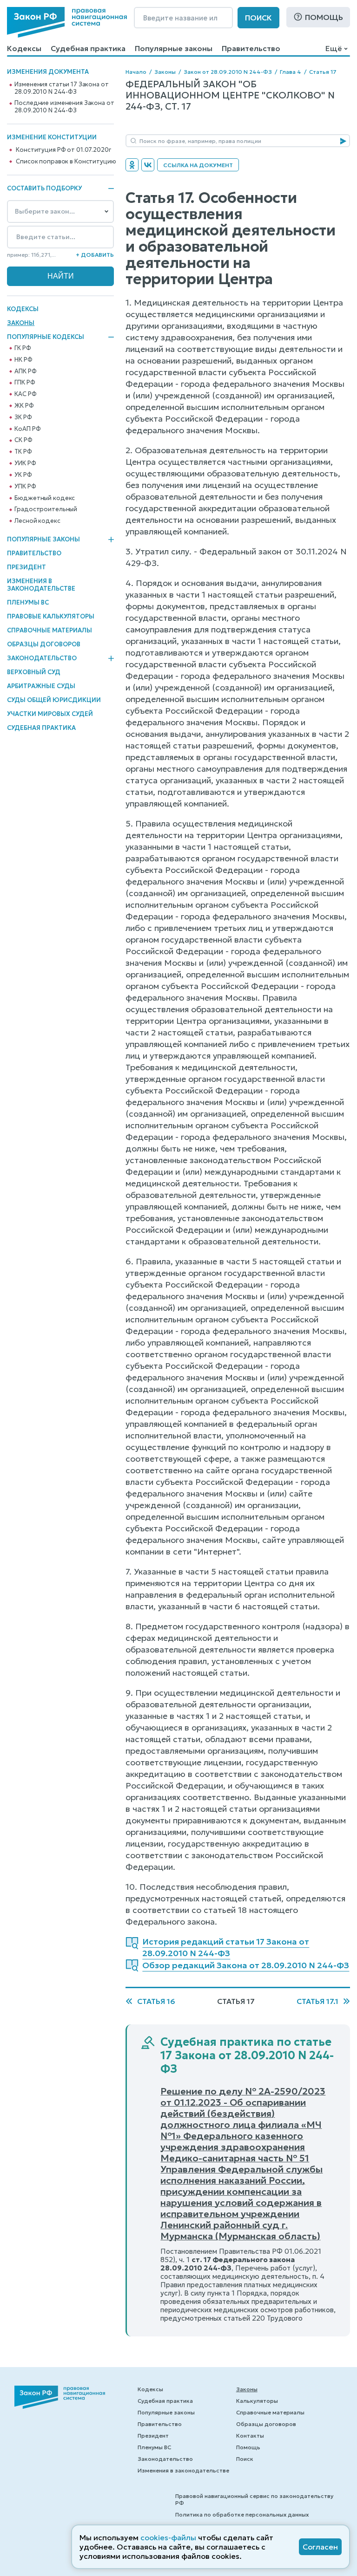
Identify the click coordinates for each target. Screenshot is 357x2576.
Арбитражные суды (41, 686)
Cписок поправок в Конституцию (66, 162)
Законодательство (42, 658)
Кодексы (24, 48)
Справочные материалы (50, 630)
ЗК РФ (23, 417)
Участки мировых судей (50, 714)
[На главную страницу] (67, 22)
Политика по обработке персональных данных (242, 2514)
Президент (26, 567)
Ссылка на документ (198, 165)
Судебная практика (88, 48)
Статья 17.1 (317, 2001)
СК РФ (23, 440)
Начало (136, 72)
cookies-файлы (168, 2537)
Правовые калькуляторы (51, 616)
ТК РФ (23, 452)
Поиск (258, 18)
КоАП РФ (27, 429)
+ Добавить (95, 255)
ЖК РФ (24, 406)
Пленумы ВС (28, 602)
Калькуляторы (257, 2401)
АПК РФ (25, 371)
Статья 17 (323, 72)
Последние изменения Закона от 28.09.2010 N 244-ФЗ (64, 107)
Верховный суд (34, 672)
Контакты (250, 2436)
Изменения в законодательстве (41, 585)
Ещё (334, 48)
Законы (21, 323)
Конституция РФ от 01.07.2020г (63, 150)
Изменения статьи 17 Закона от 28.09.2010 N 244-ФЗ (61, 88)
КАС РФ (25, 394)
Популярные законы (174, 48)
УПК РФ (25, 487)
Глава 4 (291, 72)
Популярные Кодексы (46, 337)
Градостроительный (46, 509)
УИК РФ (25, 463)
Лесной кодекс (37, 521)
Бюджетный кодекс (45, 498)
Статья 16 (156, 2001)
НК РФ (23, 360)
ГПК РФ (25, 383)
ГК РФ (23, 348)
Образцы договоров (44, 644)
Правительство (251, 48)
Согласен (320, 2547)
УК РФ (23, 475)
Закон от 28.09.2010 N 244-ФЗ (228, 72)
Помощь (324, 17)
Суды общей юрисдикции (54, 700)
